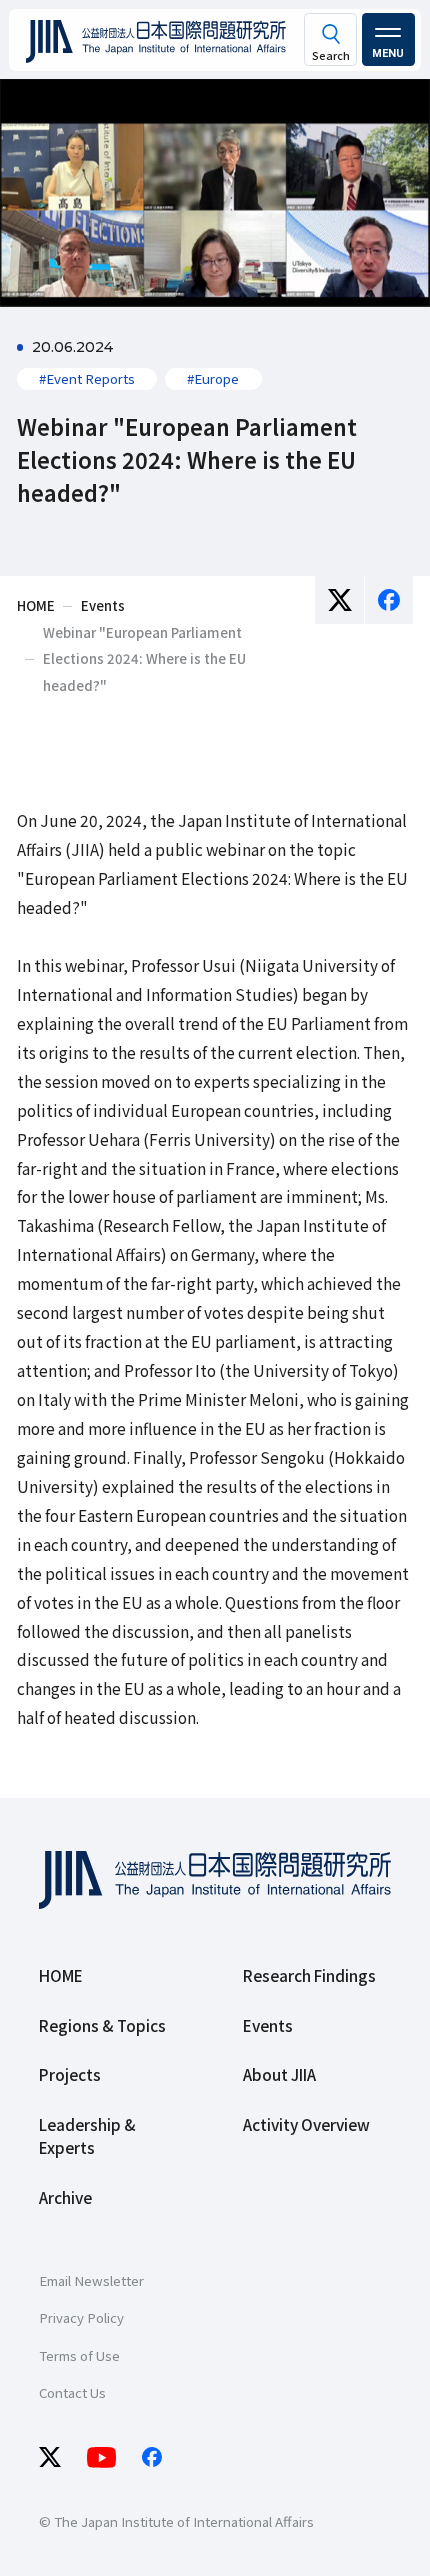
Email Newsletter (91, 2280)
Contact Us (72, 2392)
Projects (70, 2074)
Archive (65, 2197)
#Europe (213, 378)
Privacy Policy (81, 2317)
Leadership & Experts (87, 2135)
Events (268, 2025)
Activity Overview (306, 2124)
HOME (61, 1975)
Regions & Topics (102, 2025)
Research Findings (309, 1975)
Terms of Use (79, 2355)
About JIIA (279, 2074)
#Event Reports (87, 378)
